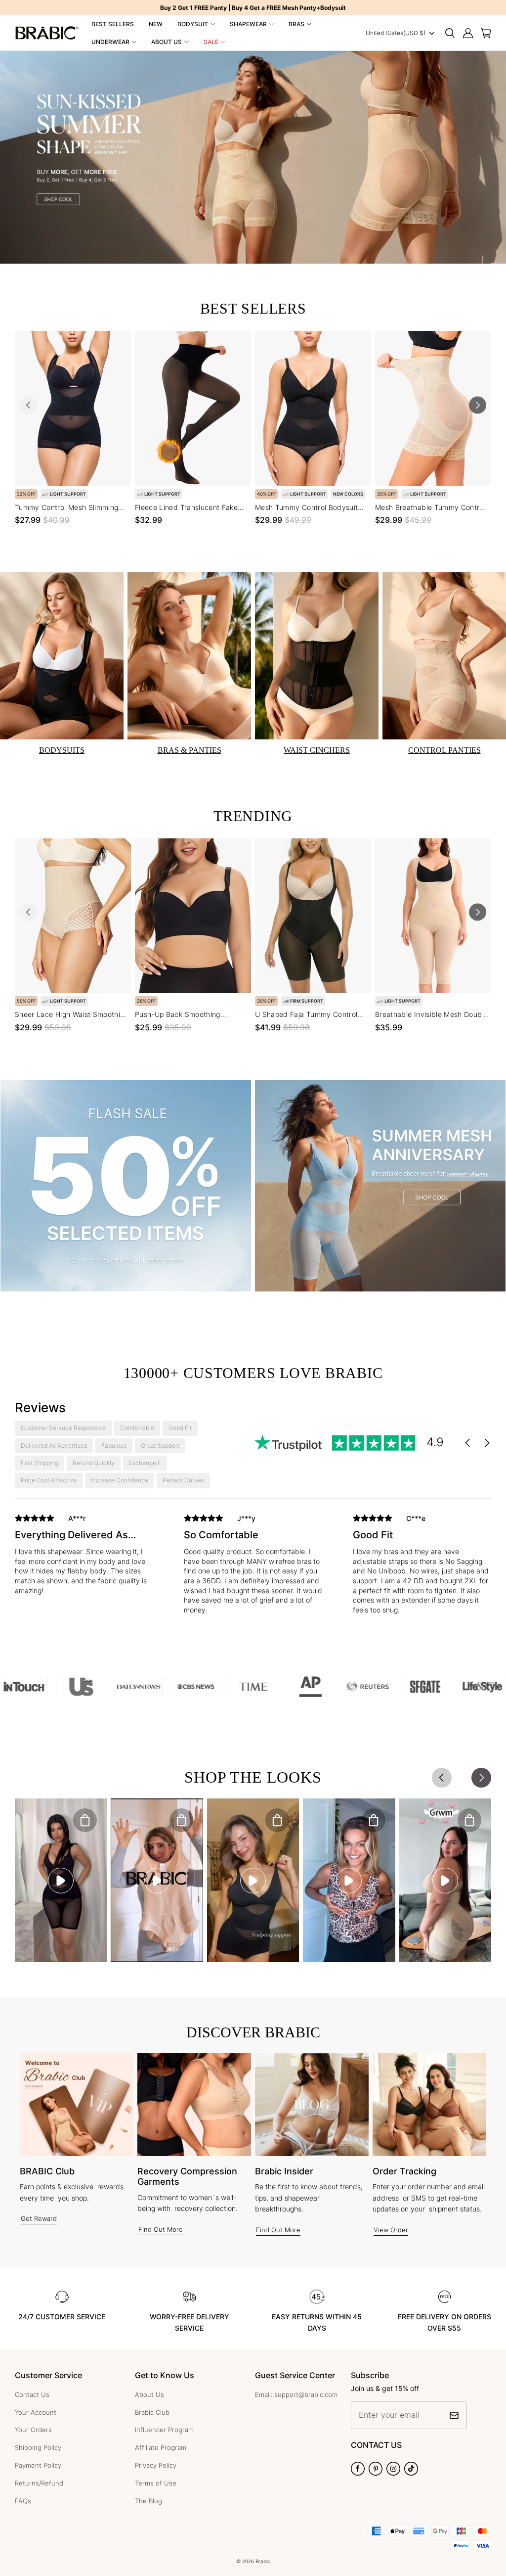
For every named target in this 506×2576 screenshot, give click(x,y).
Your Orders (33, 2430)
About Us (167, 42)
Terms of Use (156, 2483)
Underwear (110, 42)
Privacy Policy (156, 2465)
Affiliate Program (161, 2447)
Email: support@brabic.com (296, 2394)
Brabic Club (152, 2412)
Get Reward (39, 2218)
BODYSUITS (62, 750)
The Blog (148, 2501)
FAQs (23, 2501)
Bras (296, 24)
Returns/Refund (39, 2483)
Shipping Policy (38, 2447)
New (156, 24)
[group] (84, 1562)
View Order (391, 2230)
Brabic (263, 2561)
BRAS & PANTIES (190, 750)
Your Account (36, 2412)
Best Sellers (113, 24)
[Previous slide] (28, 405)
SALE (211, 42)
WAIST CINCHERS (317, 750)
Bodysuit (193, 24)
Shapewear (248, 24)
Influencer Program (164, 2430)
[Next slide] (478, 405)
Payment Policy (38, 2465)
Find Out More (161, 2229)
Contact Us (32, 2394)
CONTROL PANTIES (444, 750)
